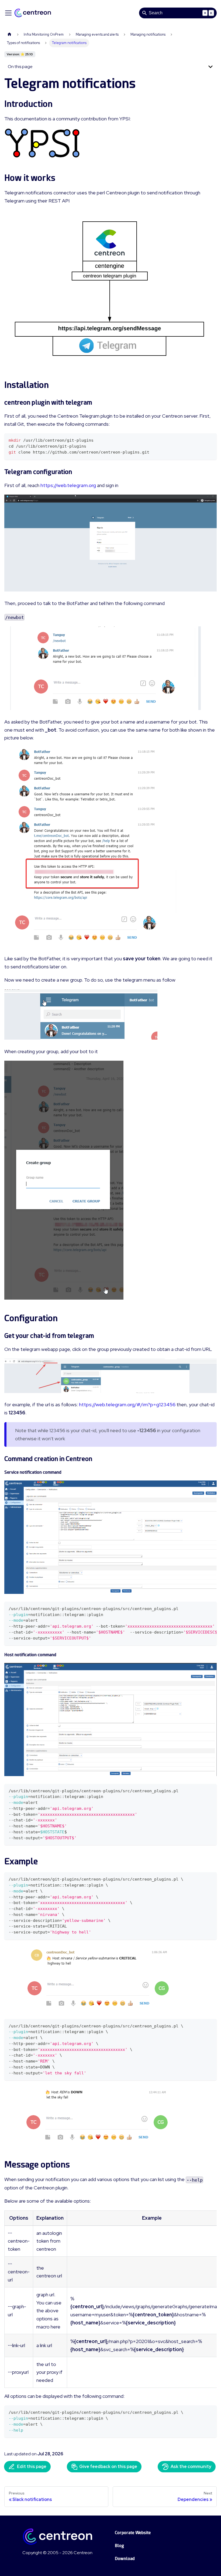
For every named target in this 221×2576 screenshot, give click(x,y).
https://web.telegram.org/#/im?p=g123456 (127, 1404)
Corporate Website (133, 2533)
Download (125, 2559)
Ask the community (191, 2467)
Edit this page (32, 2467)
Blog (119, 2546)
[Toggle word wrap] (200, 1608)
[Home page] (9, 34)
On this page (20, 67)
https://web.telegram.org (68, 485)
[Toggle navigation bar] (8, 13)
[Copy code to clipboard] (210, 440)
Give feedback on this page (108, 2467)
